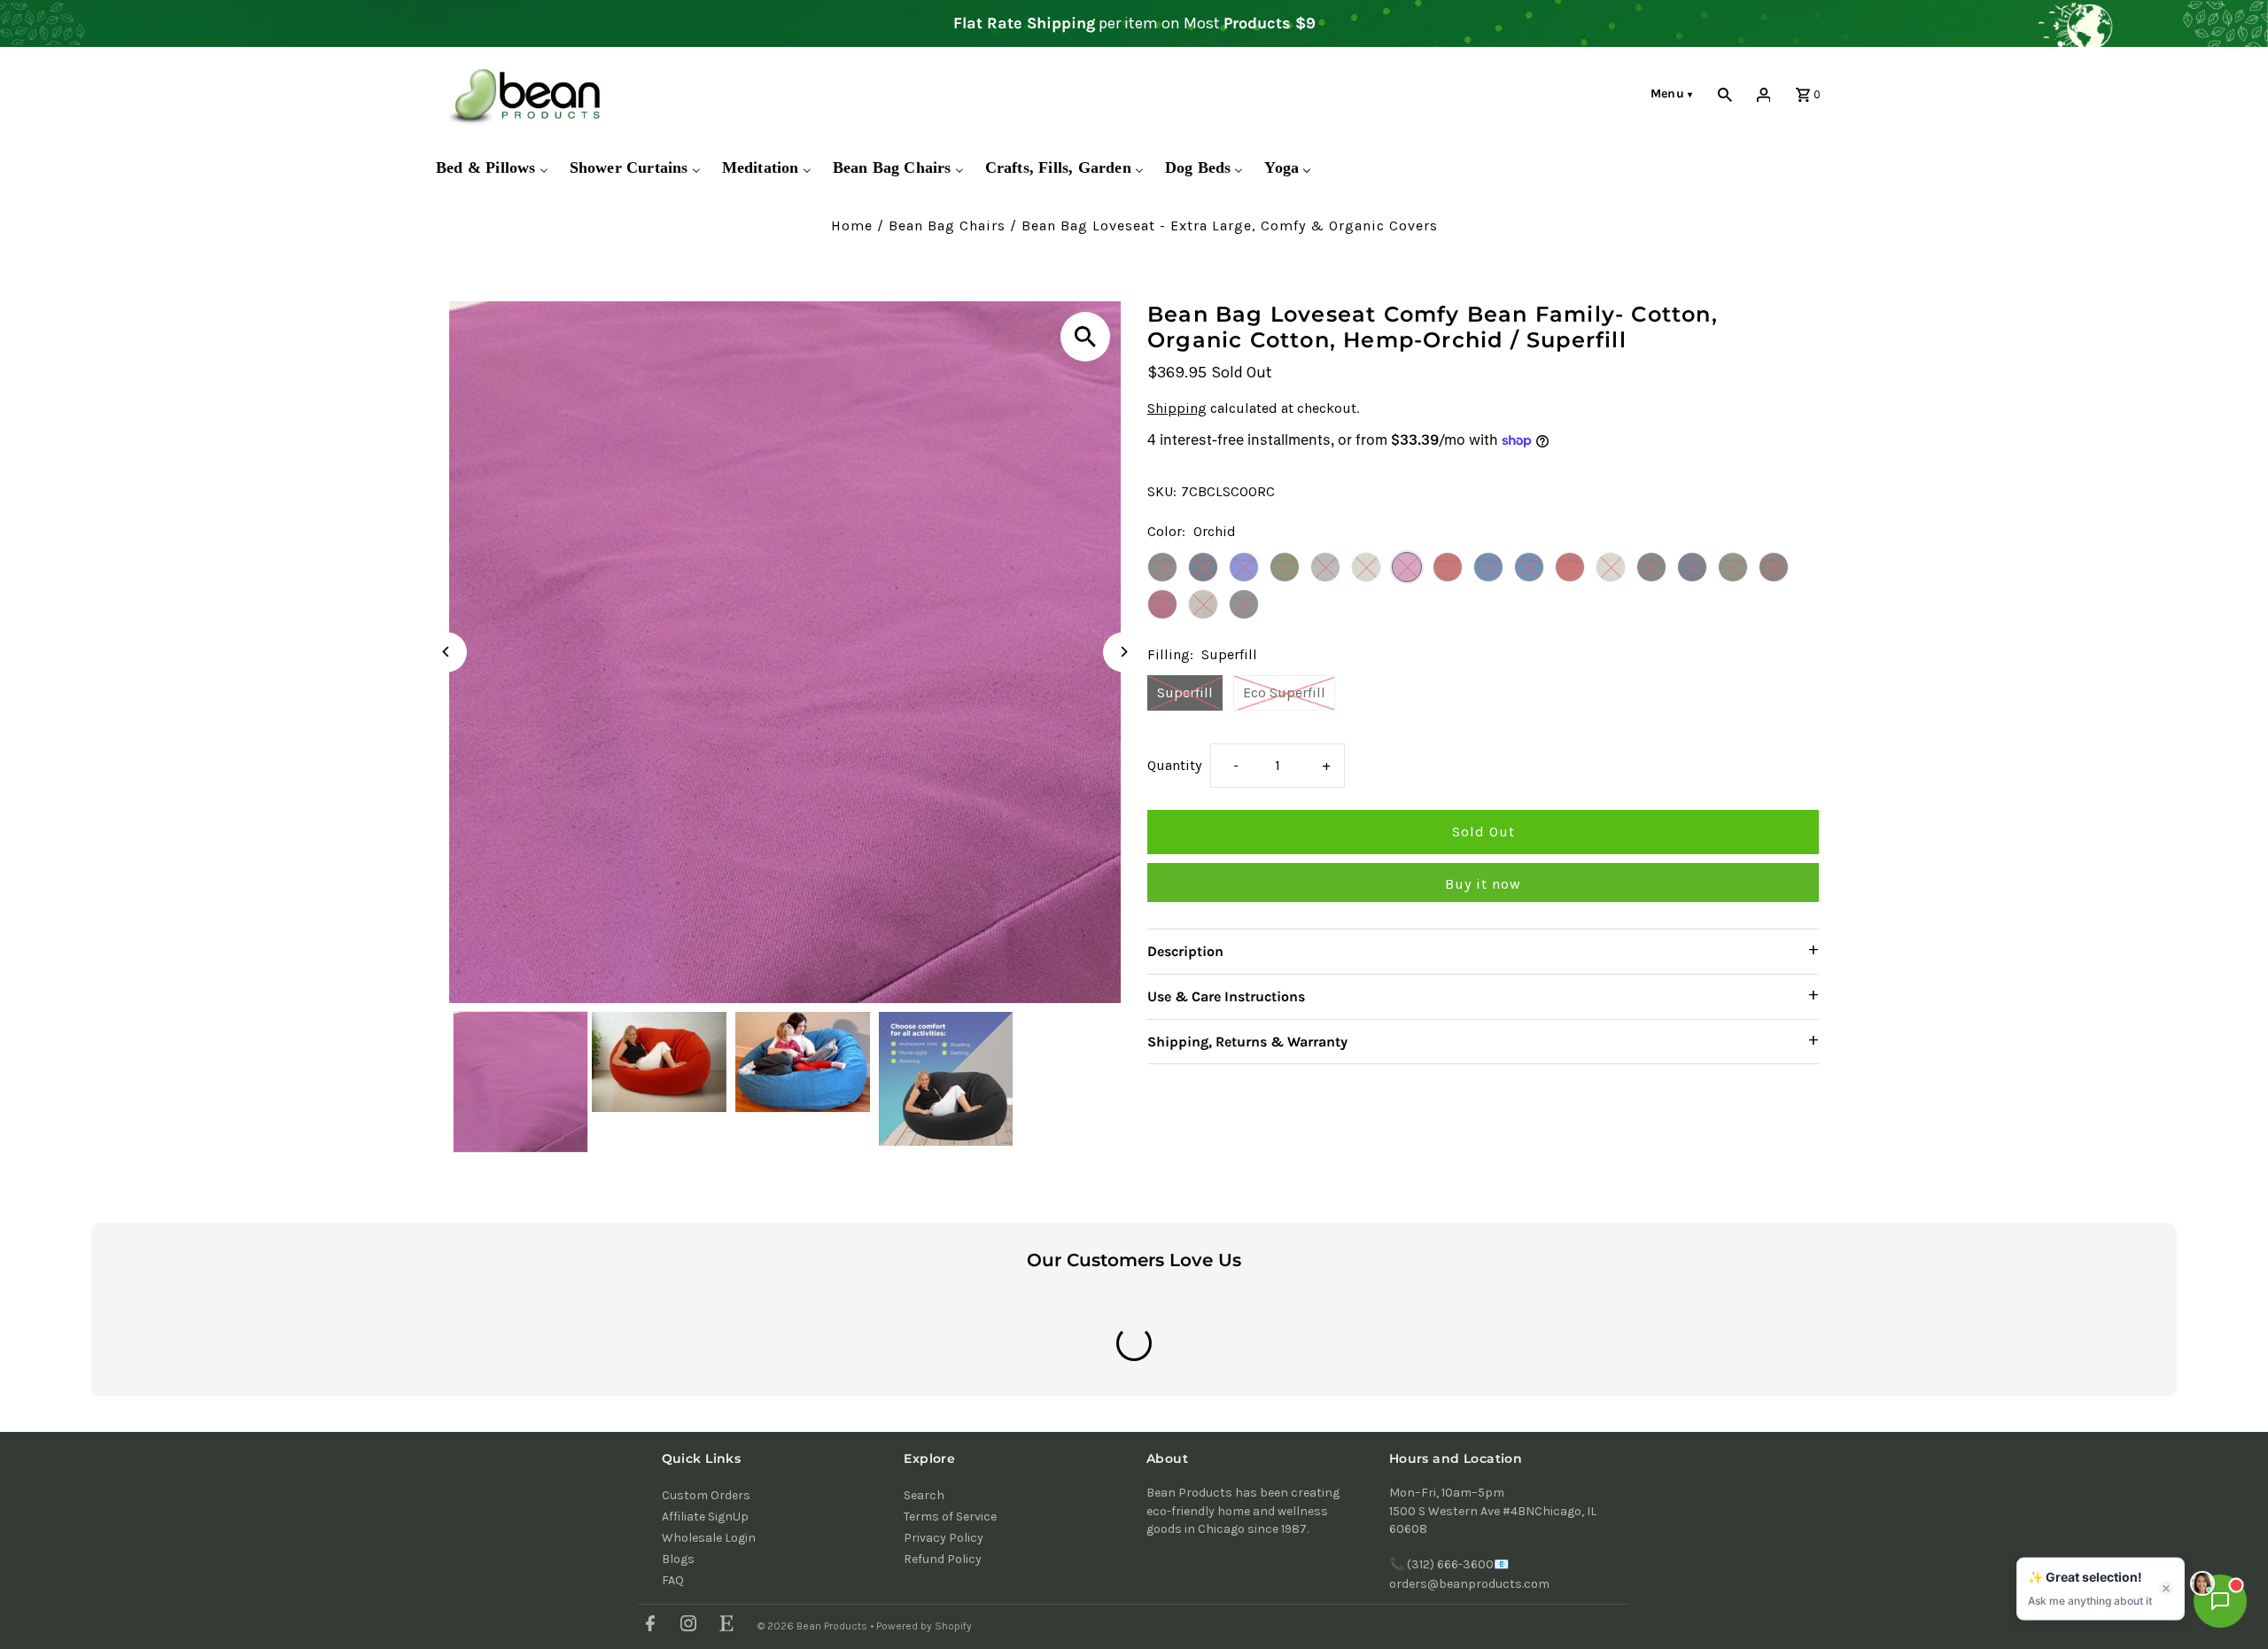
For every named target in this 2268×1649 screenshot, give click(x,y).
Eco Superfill (1284, 692)
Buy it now (1483, 885)
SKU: (1162, 491)
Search (924, 1495)
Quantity (1174, 766)
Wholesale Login (709, 1538)
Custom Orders (706, 1495)
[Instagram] (686, 1626)
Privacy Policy (944, 1538)
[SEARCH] (1725, 94)
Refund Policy (943, 1559)
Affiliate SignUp (705, 1517)
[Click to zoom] (1085, 337)
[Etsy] (724, 1626)
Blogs (678, 1559)
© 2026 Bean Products (814, 1626)
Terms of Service (950, 1517)
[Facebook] (648, 1626)
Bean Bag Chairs (947, 226)
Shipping (1177, 409)
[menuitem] (492, 168)
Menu (1672, 93)
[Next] (1123, 652)
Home (852, 226)
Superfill (1185, 692)
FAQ (673, 1580)
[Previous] (447, 652)
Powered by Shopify (924, 1626)
